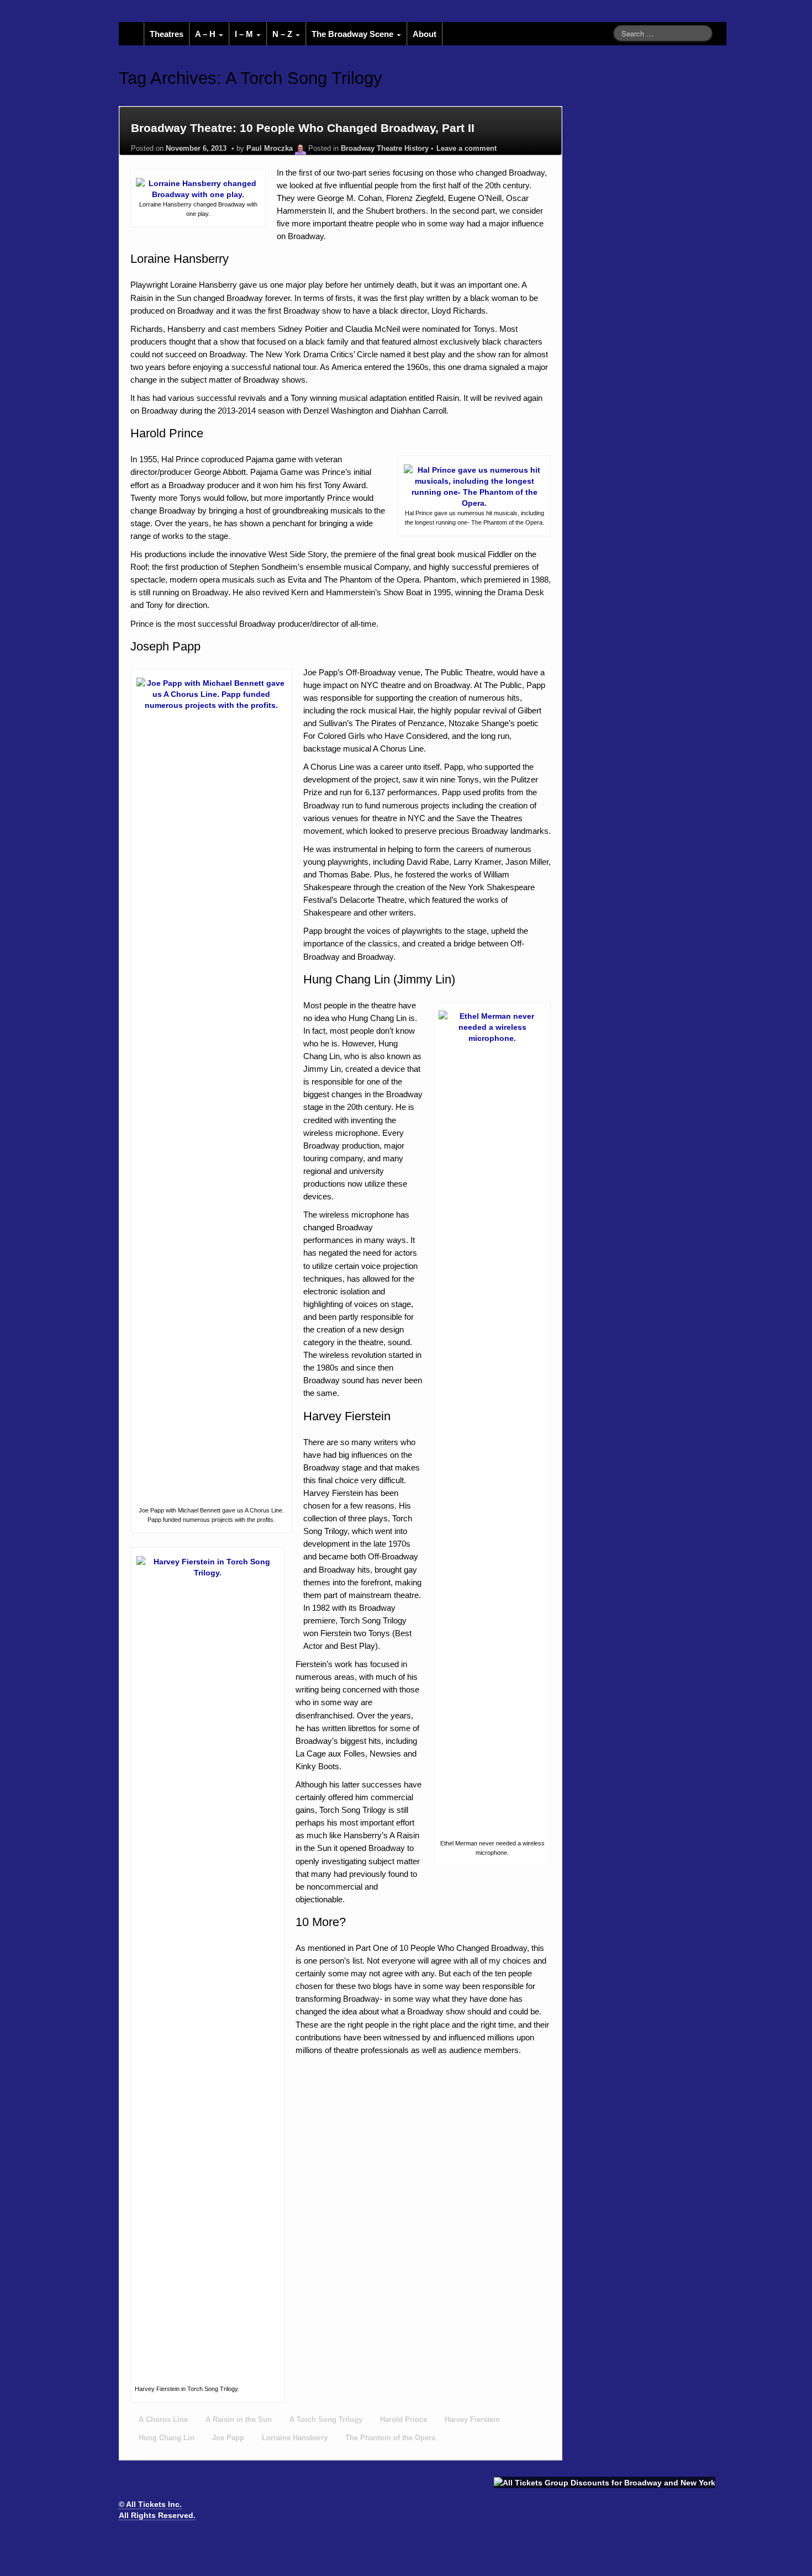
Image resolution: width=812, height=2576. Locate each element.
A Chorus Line (163, 2420)
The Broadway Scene (354, 34)
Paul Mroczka (270, 149)
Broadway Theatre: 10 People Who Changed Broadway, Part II (303, 128)
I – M (245, 34)
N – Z (283, 34)
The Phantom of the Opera (390, 2438)
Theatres (167, 34)
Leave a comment (466, 149)
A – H (206, 34)
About (425, 34)
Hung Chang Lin (167, 2438)
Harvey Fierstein (472, 2420)
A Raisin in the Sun (239, 2420)
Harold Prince (404, 2420)
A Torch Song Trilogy (326, 2420)
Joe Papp (228, 2438)
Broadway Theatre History (385, 149)
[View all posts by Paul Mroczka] (300, 149)
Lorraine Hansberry (295, 2438)
